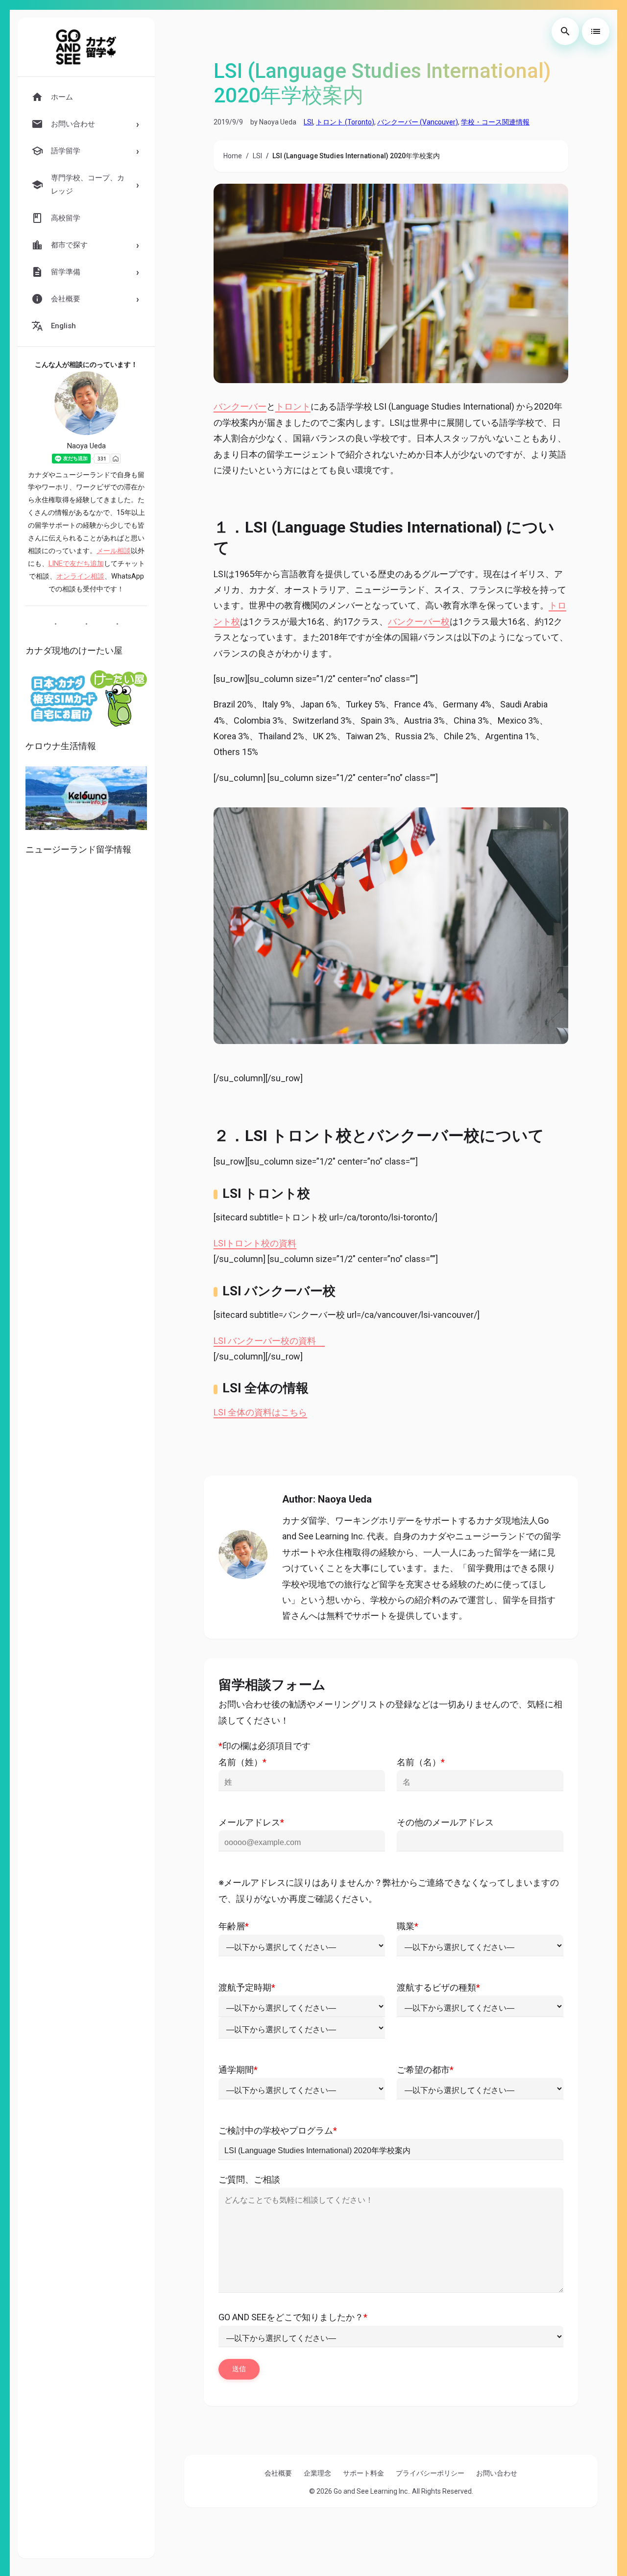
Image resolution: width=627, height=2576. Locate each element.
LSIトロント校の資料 (255, 1243)
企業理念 (317, 2473)
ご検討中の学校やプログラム (278, 2130)
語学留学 (66, 151)
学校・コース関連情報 (495, 122)
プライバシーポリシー (430, 2473)
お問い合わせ (497, 2473)
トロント (293, 406)
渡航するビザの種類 (438, 1987)
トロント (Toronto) (345, 122)
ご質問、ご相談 (249, 2179)
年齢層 (234, 1926)
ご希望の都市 (425, 2070)
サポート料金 (363, 2473)
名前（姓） (242, 1762)
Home (233, 156)
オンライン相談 (80, 576)
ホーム (62, 97)
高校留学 (66, 218)
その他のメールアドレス (445, 1822)
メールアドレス (251, 1822)
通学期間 (238, 2070)
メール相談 (114, 551)
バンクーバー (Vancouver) (418, 122)
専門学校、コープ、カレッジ (88, 184)
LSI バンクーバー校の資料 (269, 1341)
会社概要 (278, 2473)
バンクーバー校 (419, 621)
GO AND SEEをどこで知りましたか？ (293, 2317)
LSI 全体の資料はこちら (260, 1412)
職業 (408, 1926)
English (63, 326)
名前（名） (421, 1762)
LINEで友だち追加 (76, 564)
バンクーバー (240, 406)
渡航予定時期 (247, 1987)
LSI (308, 122)
